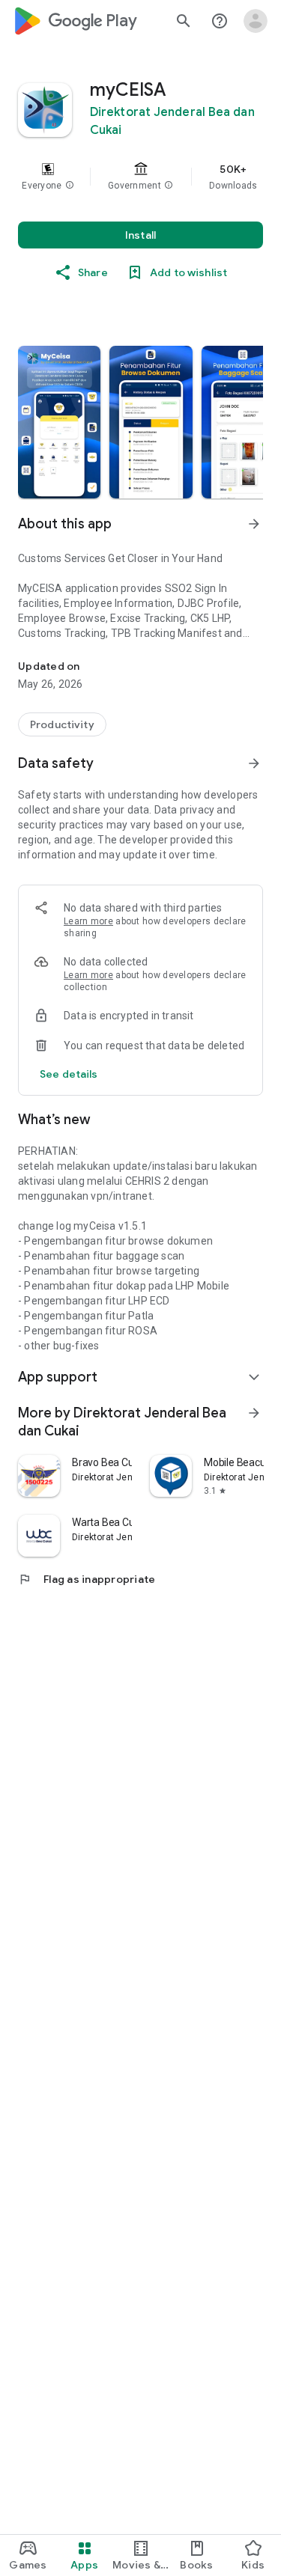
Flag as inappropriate (87, 1579)
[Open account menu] (256, 21)
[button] (70, 186)
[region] (140, 177)
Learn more (88, 921)
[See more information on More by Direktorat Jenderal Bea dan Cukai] (254, 1413)
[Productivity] (62, 724)
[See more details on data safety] (69, 1074)
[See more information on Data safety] (254, 763)
